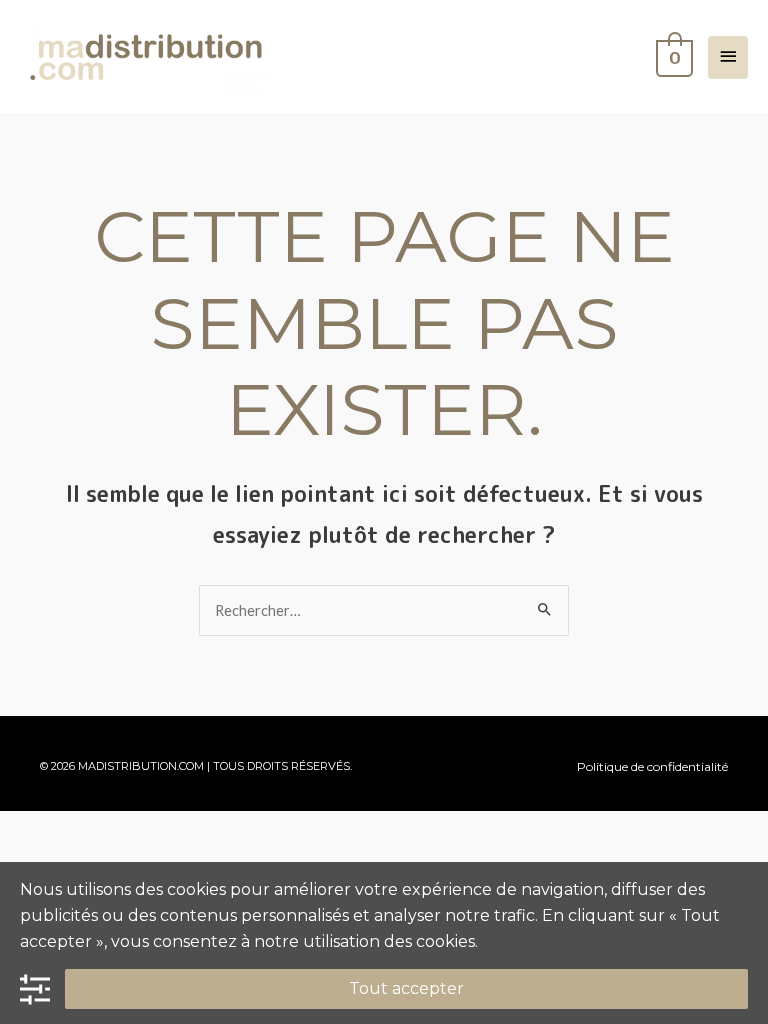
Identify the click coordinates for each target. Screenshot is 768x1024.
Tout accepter (406, 988)
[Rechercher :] (384, 610)
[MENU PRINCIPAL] (728, 57)
